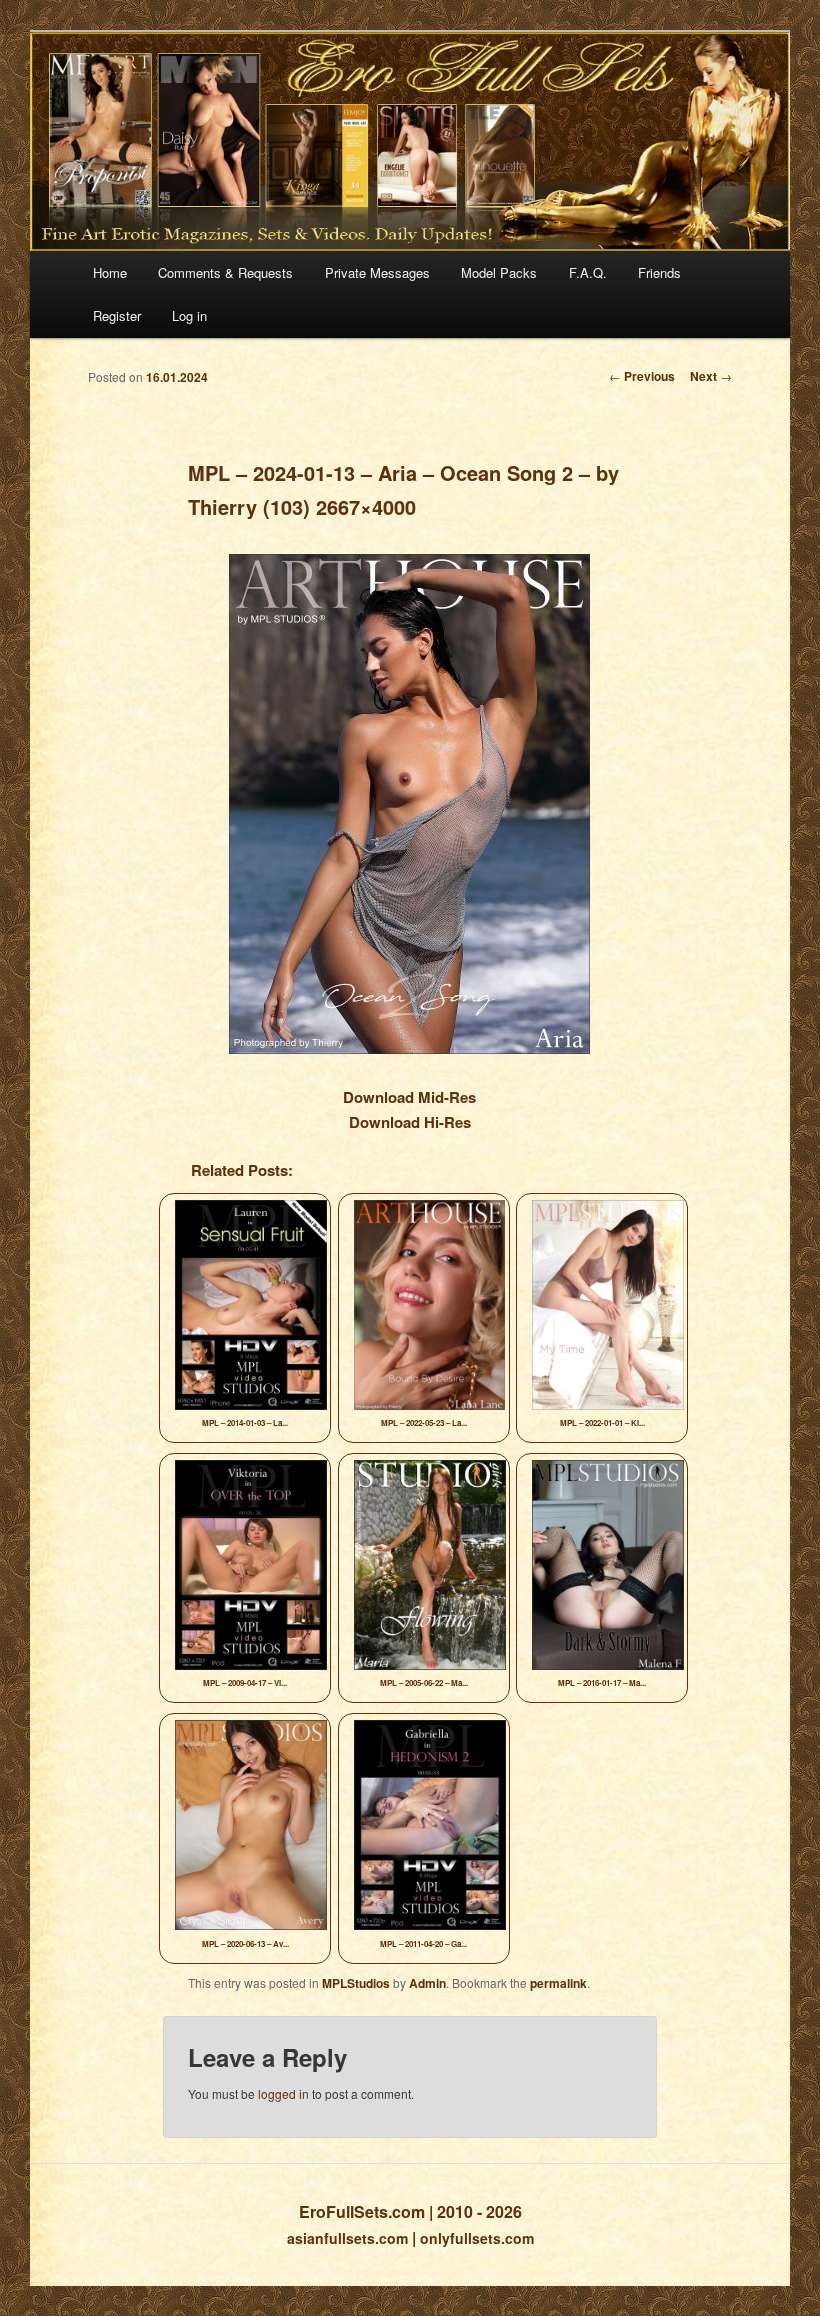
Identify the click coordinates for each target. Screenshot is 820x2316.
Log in (189, 315)
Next (711, 376)
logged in (283, 2093)
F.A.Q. (588, 272)
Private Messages (377, 272)
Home (110, 272)
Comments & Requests (225, 272)
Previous (642, 376)
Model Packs (499, 272)
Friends (659, 272)
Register (117, 315)
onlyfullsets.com (477, 2238)
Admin (427, 1983)
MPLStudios (356, 1983)
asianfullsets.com (347, 2238)
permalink (558, 1983)
